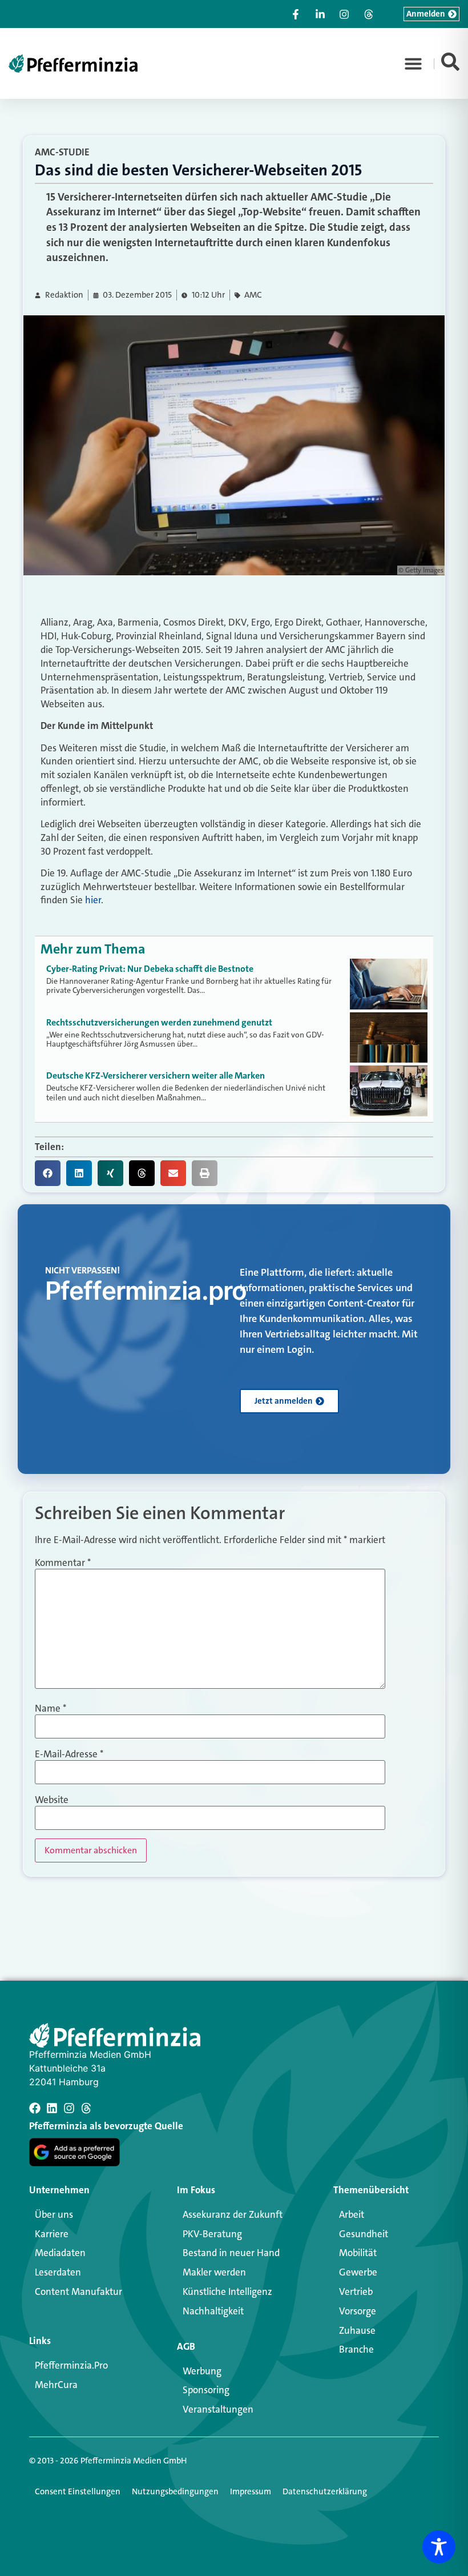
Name (51, 1708)
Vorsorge (358, 2311)
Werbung (202, 2371)
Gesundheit (364, 2234)
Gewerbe (358, 2272)
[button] (413, 63)
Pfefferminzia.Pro (71, 2365)
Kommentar (63, 1563)
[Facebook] (35, 2108)
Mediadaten (60, 2253)
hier (93, 900)
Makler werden (214, 2272)
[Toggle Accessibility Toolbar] (439, 2547)
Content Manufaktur (78, 2291)
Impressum (251, 2491)
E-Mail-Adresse (69, 1754)
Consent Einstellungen (78, 2491)
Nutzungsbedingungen (175, 2491)
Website (52, 1800)
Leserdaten (58, 2272)
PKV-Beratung (212, 2234)
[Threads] (86, 2108)
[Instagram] (69, 2108)
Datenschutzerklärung (325, 2491)
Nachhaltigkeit (213, 2311)
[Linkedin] (52, 2108)
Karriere (52, 2234)
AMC (253, 295)
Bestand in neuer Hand (231, 2253)
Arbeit (352, 2214)
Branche (356, 2349)
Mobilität (358, 2253)
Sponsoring (206, 2390)
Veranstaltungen (218, 2409)
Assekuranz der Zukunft (233, 2214)
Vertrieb (356, 2291)
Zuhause (357, 2330)
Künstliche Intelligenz (227, 2291)
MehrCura (56, 2385)
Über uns (54, 2214)
